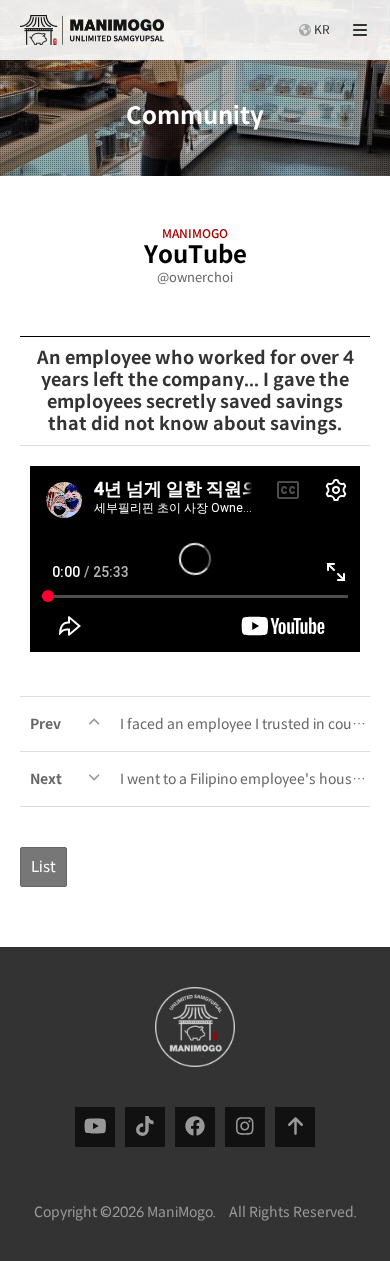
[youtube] (95, 1126)
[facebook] (195, 1126)
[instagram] (245, 1126)
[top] (295, 1126)
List (43, 866)
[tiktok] (145, 1126)
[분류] (360, 30)
